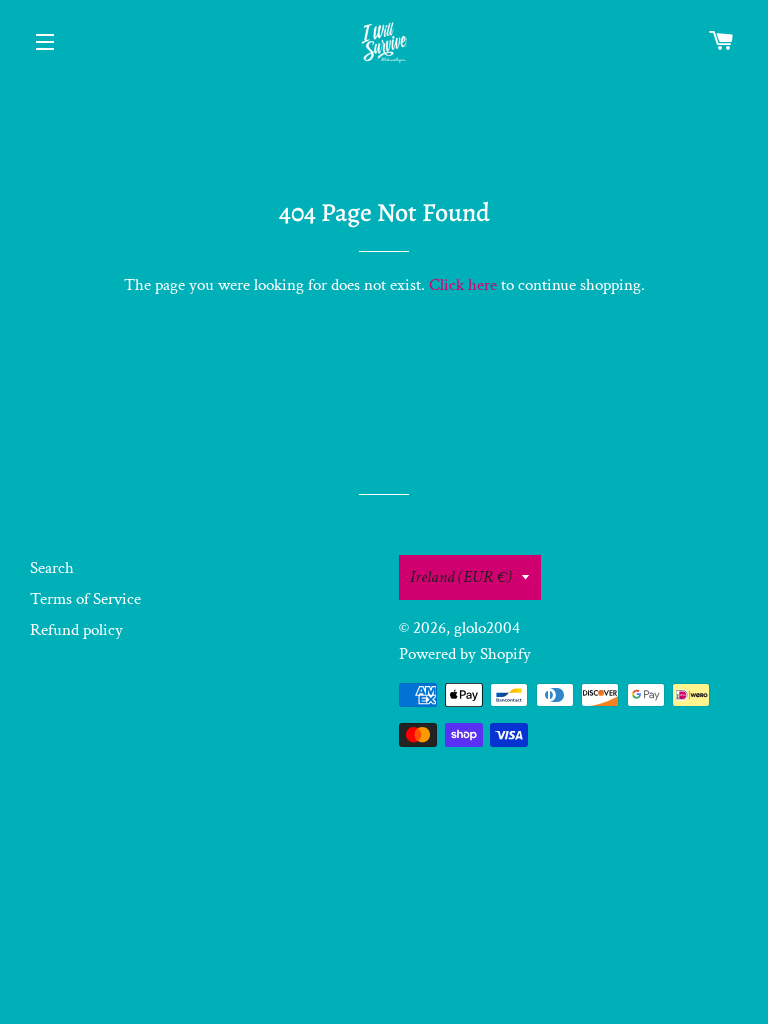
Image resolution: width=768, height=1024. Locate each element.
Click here (463, 285)
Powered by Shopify (465, 654)
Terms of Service (85, 599)
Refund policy (76, 630)
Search (52, 568)
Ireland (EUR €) (461, 577)
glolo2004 (487, 628)
